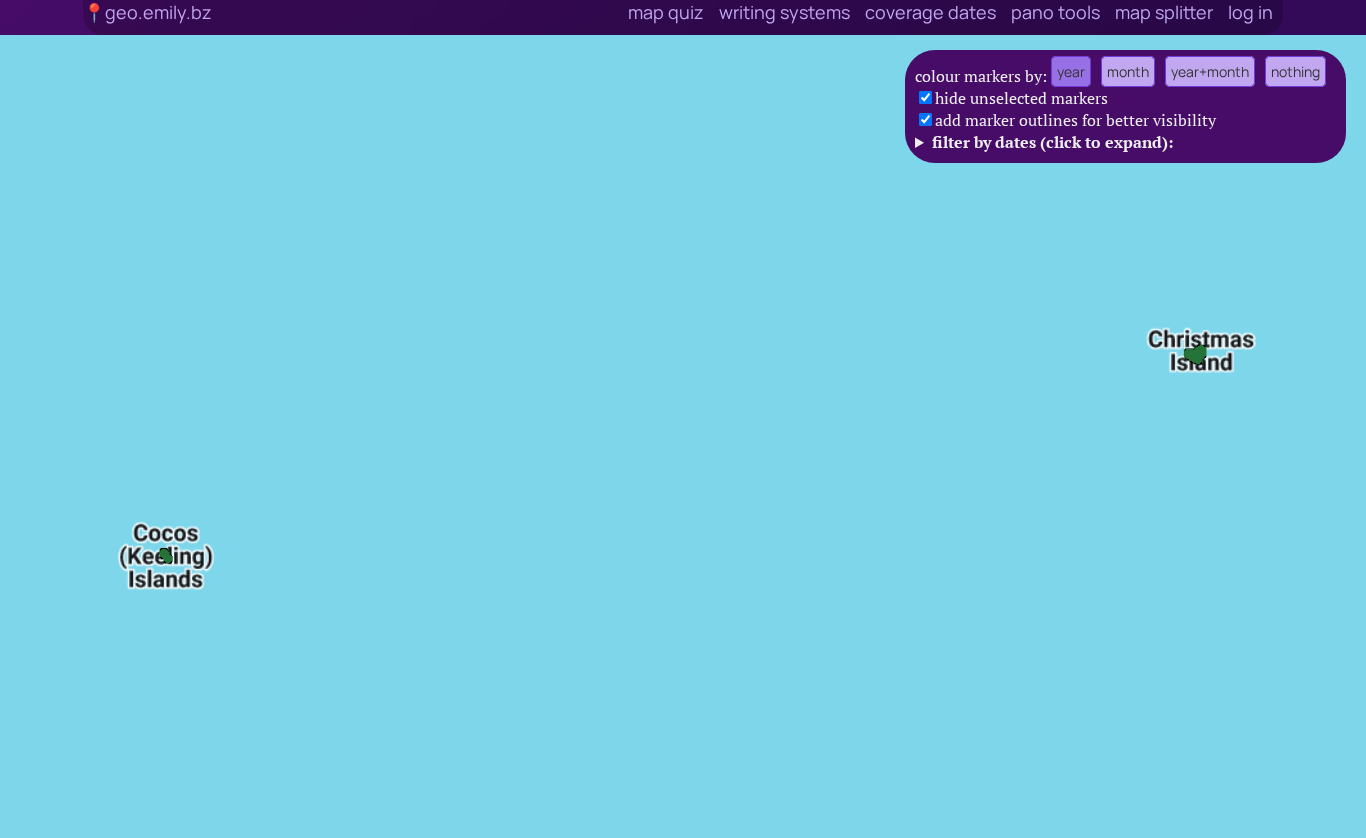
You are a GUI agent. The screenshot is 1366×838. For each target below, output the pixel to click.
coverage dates (930, 12)
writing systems (784, 12)
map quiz (666, 12)
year (1071, 71)
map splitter (1164, 12)
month (1128, 71)
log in (1250, 12)
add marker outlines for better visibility (1075, 120)
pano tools (1055, 12)
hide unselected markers (1021, 98)
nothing (1295, 71)
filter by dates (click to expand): (1052, 142)
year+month (1210, 71)
